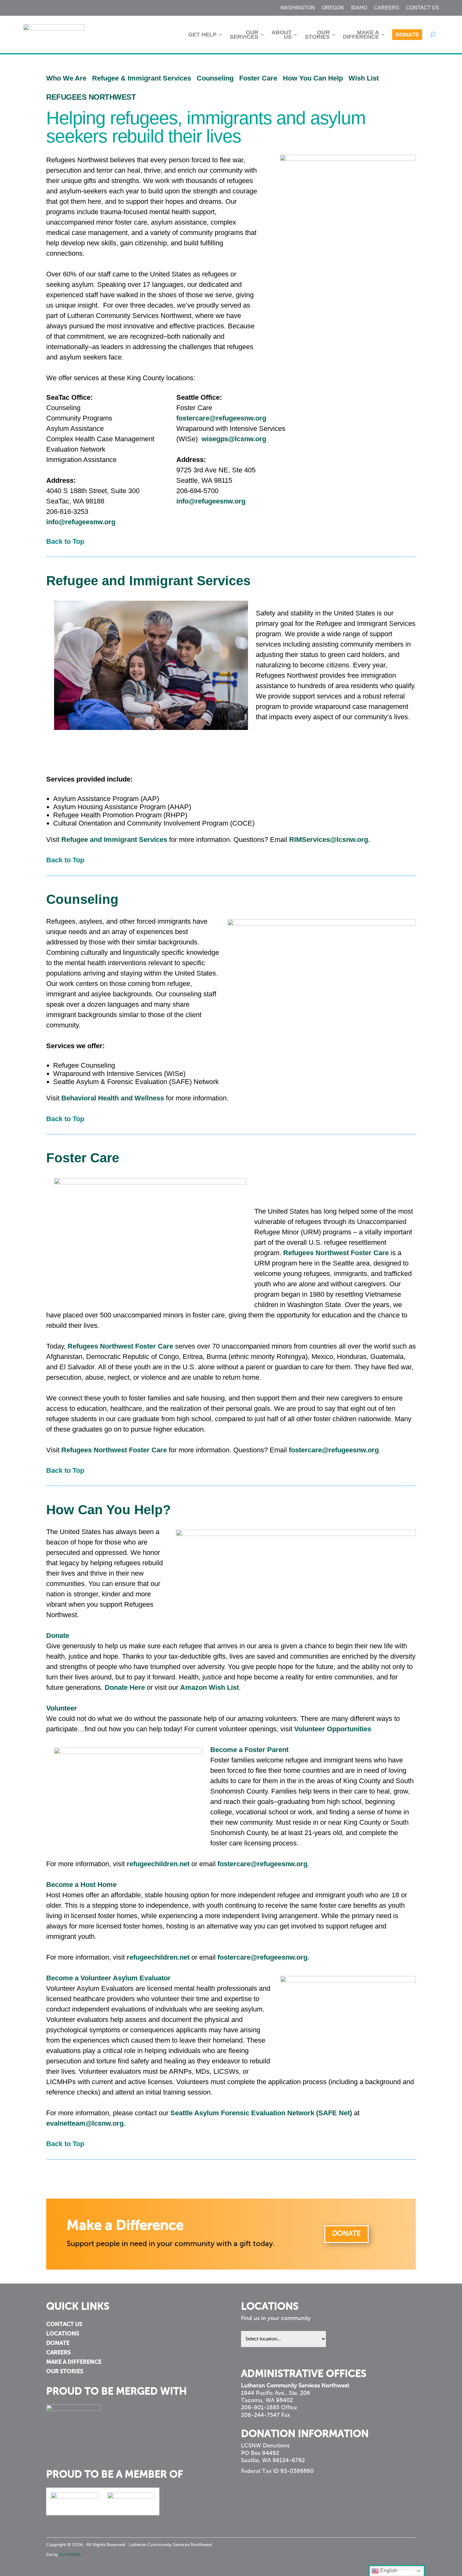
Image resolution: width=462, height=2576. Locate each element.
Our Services (244, 35)
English (388, 2570)
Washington (298, 8)
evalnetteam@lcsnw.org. (86, 2123)
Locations (63, 2334)
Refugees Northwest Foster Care (336, 1253)
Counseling (215, 78)
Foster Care (258, 78)
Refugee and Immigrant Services (114, 840)
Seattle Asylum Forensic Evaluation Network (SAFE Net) (261, 2113)
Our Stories (317, 35)
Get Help (202, 35)
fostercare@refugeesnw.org (221, 418)
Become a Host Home (81, 1885)
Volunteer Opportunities (333, 1729)
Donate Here (125, 1687)
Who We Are (66, 78)
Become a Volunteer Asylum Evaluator (108, 1978)
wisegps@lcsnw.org (234, 439)
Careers (387, 8)
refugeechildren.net (158, 1864)
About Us (282, 35)
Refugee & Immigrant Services (142, 78)
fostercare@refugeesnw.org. (263, 1957)
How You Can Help (316, 78)
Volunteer (62, 1708)
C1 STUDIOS (70, 2555)
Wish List (364, 78)
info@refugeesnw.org (81, 522)
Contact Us (423, 8)
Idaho (359, 8)
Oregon (333, 8)
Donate (407, 35)
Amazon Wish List (209, 1687)
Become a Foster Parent (249, 1750)
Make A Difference (361, 35)
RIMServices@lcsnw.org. (330, 840)
